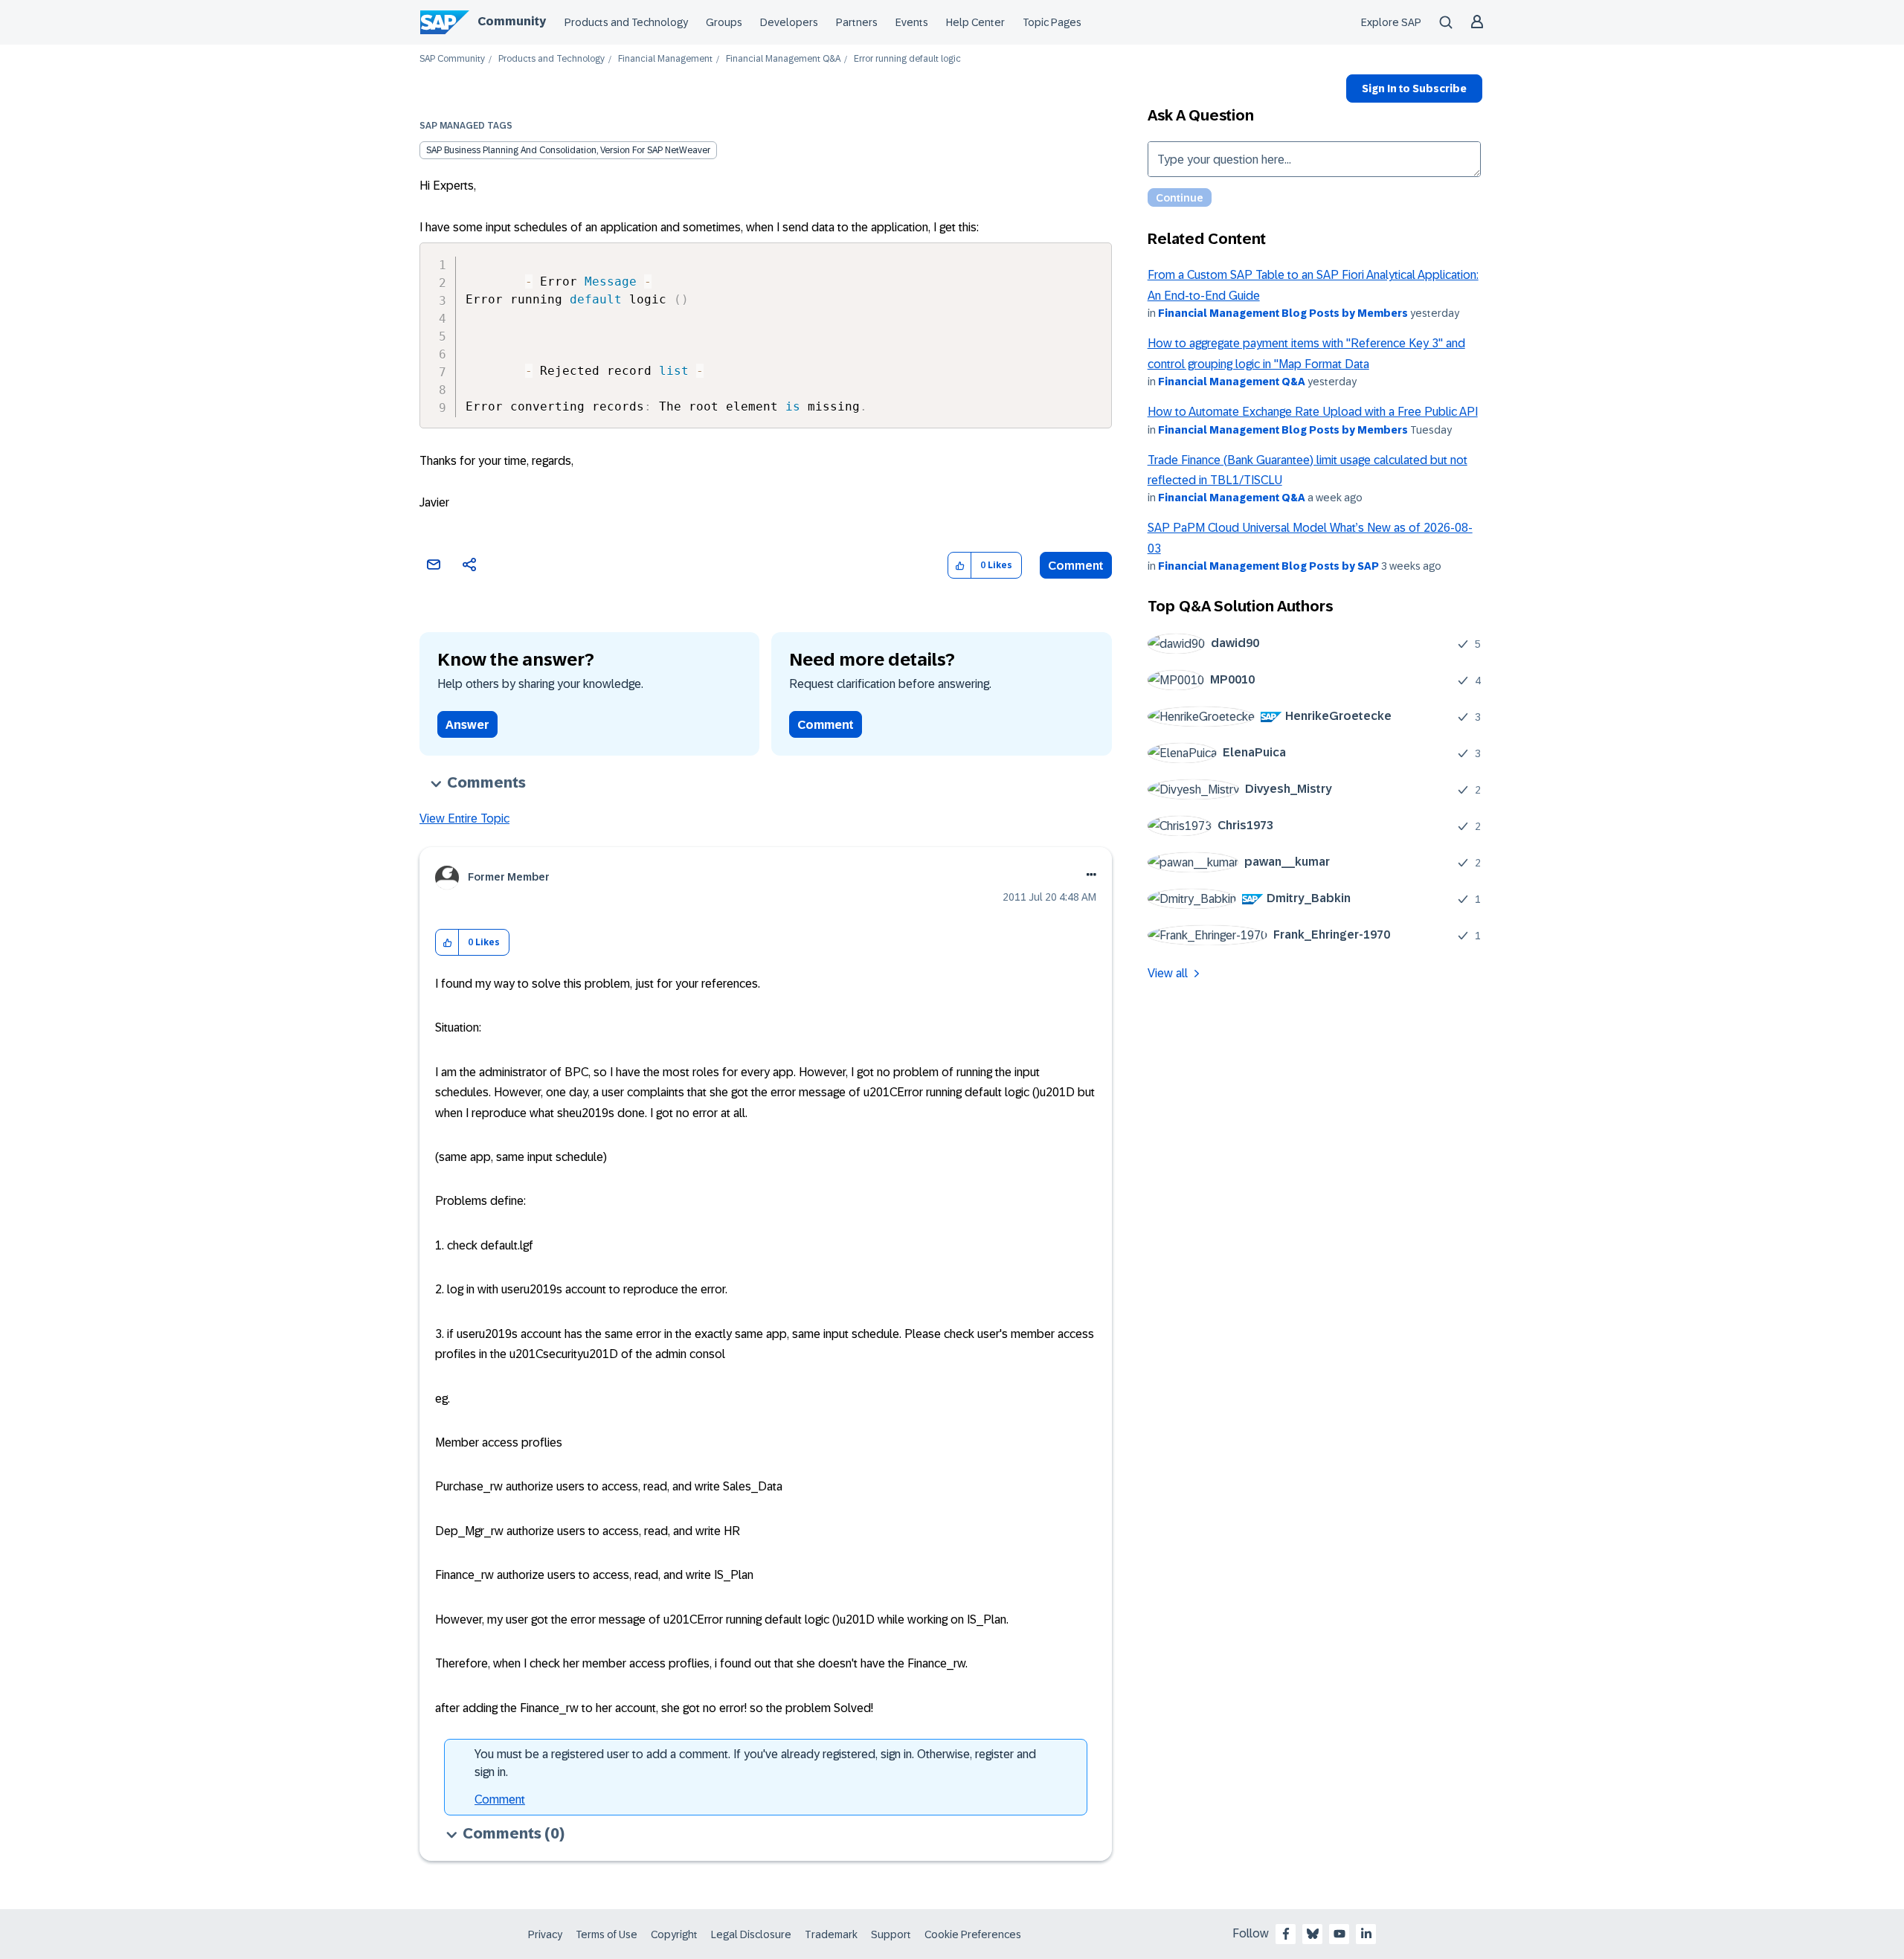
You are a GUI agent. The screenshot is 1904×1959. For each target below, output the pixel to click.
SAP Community (452, 59)
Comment (1076, 566)
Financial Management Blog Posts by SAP (1268, 566)
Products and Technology (626, 22)
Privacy (545, 1934)
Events (912, 22)
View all (1168, 973)
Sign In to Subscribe (1414, 89)
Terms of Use (607, 1934)
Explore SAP (1391, 22)
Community (512, 21)
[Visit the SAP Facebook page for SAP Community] (1286, 1934)
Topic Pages (1052, 22)
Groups (724, 22)
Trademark (831, 1934)
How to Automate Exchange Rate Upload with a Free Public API (1313, 412)
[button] (960, 566)
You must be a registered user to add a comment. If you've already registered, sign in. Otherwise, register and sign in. (755, 1763)
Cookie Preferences (973, 1934)
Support (891, 1934)
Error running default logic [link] (907, 59)
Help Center (975, 22)
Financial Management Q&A (783, 59)
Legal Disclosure (751, 1934)
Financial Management (665, 59)
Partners (857, 22)
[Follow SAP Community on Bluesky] (1313, 1934)
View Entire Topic (464, 818)
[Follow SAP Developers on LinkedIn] (1366, 1934)
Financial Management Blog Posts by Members (1283, 313)
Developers (789, 22)
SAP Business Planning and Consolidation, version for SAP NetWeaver (568, 150)
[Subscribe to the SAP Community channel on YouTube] (1339, 1934)
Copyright (674, 1934)
